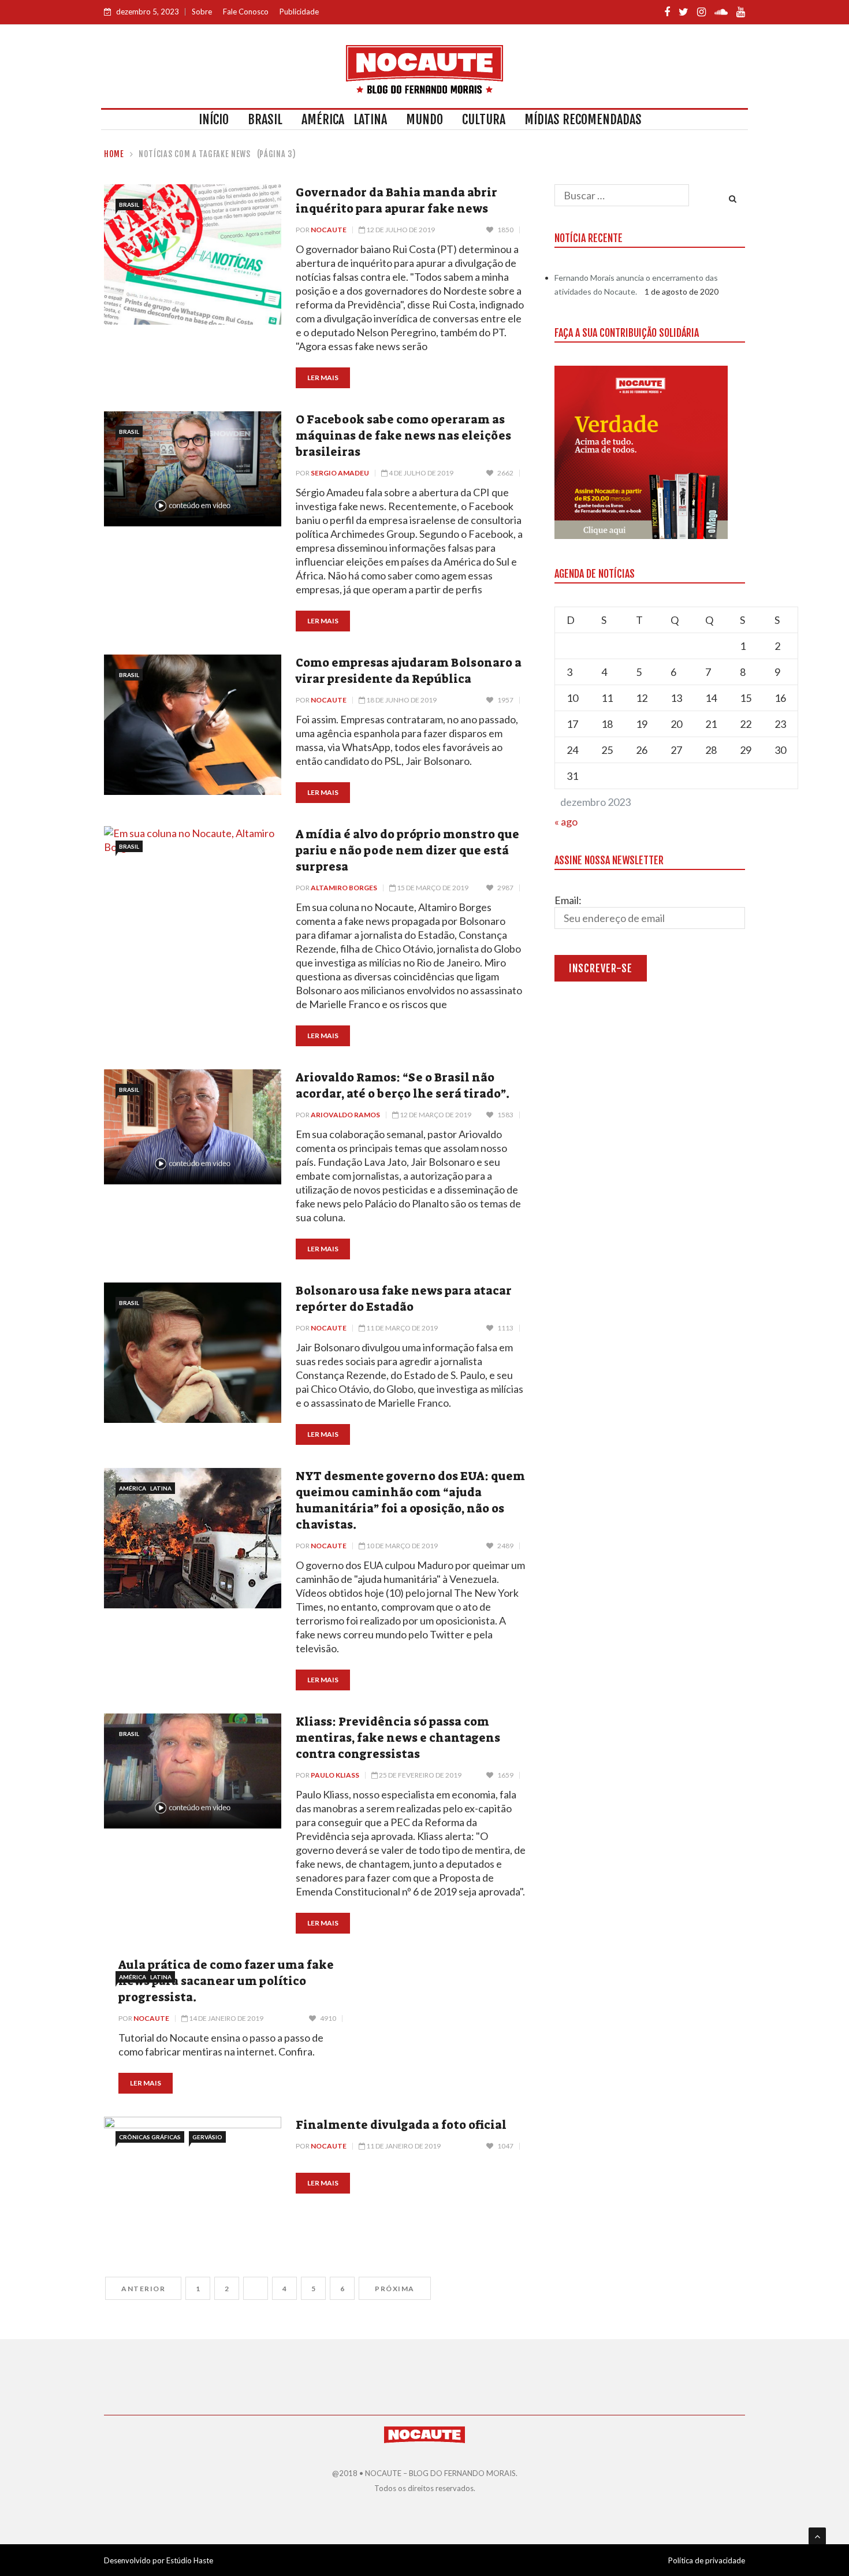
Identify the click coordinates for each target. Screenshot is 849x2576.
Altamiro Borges (344, 888)
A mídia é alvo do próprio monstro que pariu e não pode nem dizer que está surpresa (407, 850)
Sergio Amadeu (340, 473)
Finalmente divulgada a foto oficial (401, 2125)
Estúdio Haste (190, 2560)
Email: (568, 900)
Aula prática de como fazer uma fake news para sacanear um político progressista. (226, 1981)
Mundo (425, 119)
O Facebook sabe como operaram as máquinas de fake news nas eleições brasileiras (403, 436)
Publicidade (299, 12)
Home (114, 154)
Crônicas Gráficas (150, 2137)
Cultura (484, 119)
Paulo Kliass (335, 1775)
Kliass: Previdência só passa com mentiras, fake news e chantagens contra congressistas (398, 1738)
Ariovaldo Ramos (345, 1115)
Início (214, 119)
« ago (566, 822)
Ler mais (323, 378)
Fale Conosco (246, 12)
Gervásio (207, 2137)
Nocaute (329, 230)
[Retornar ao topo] (817, 2536)
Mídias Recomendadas (583, 119)
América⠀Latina (344, 119)
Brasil (265, 119)
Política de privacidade (707, 2560)
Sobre (202, 12)
